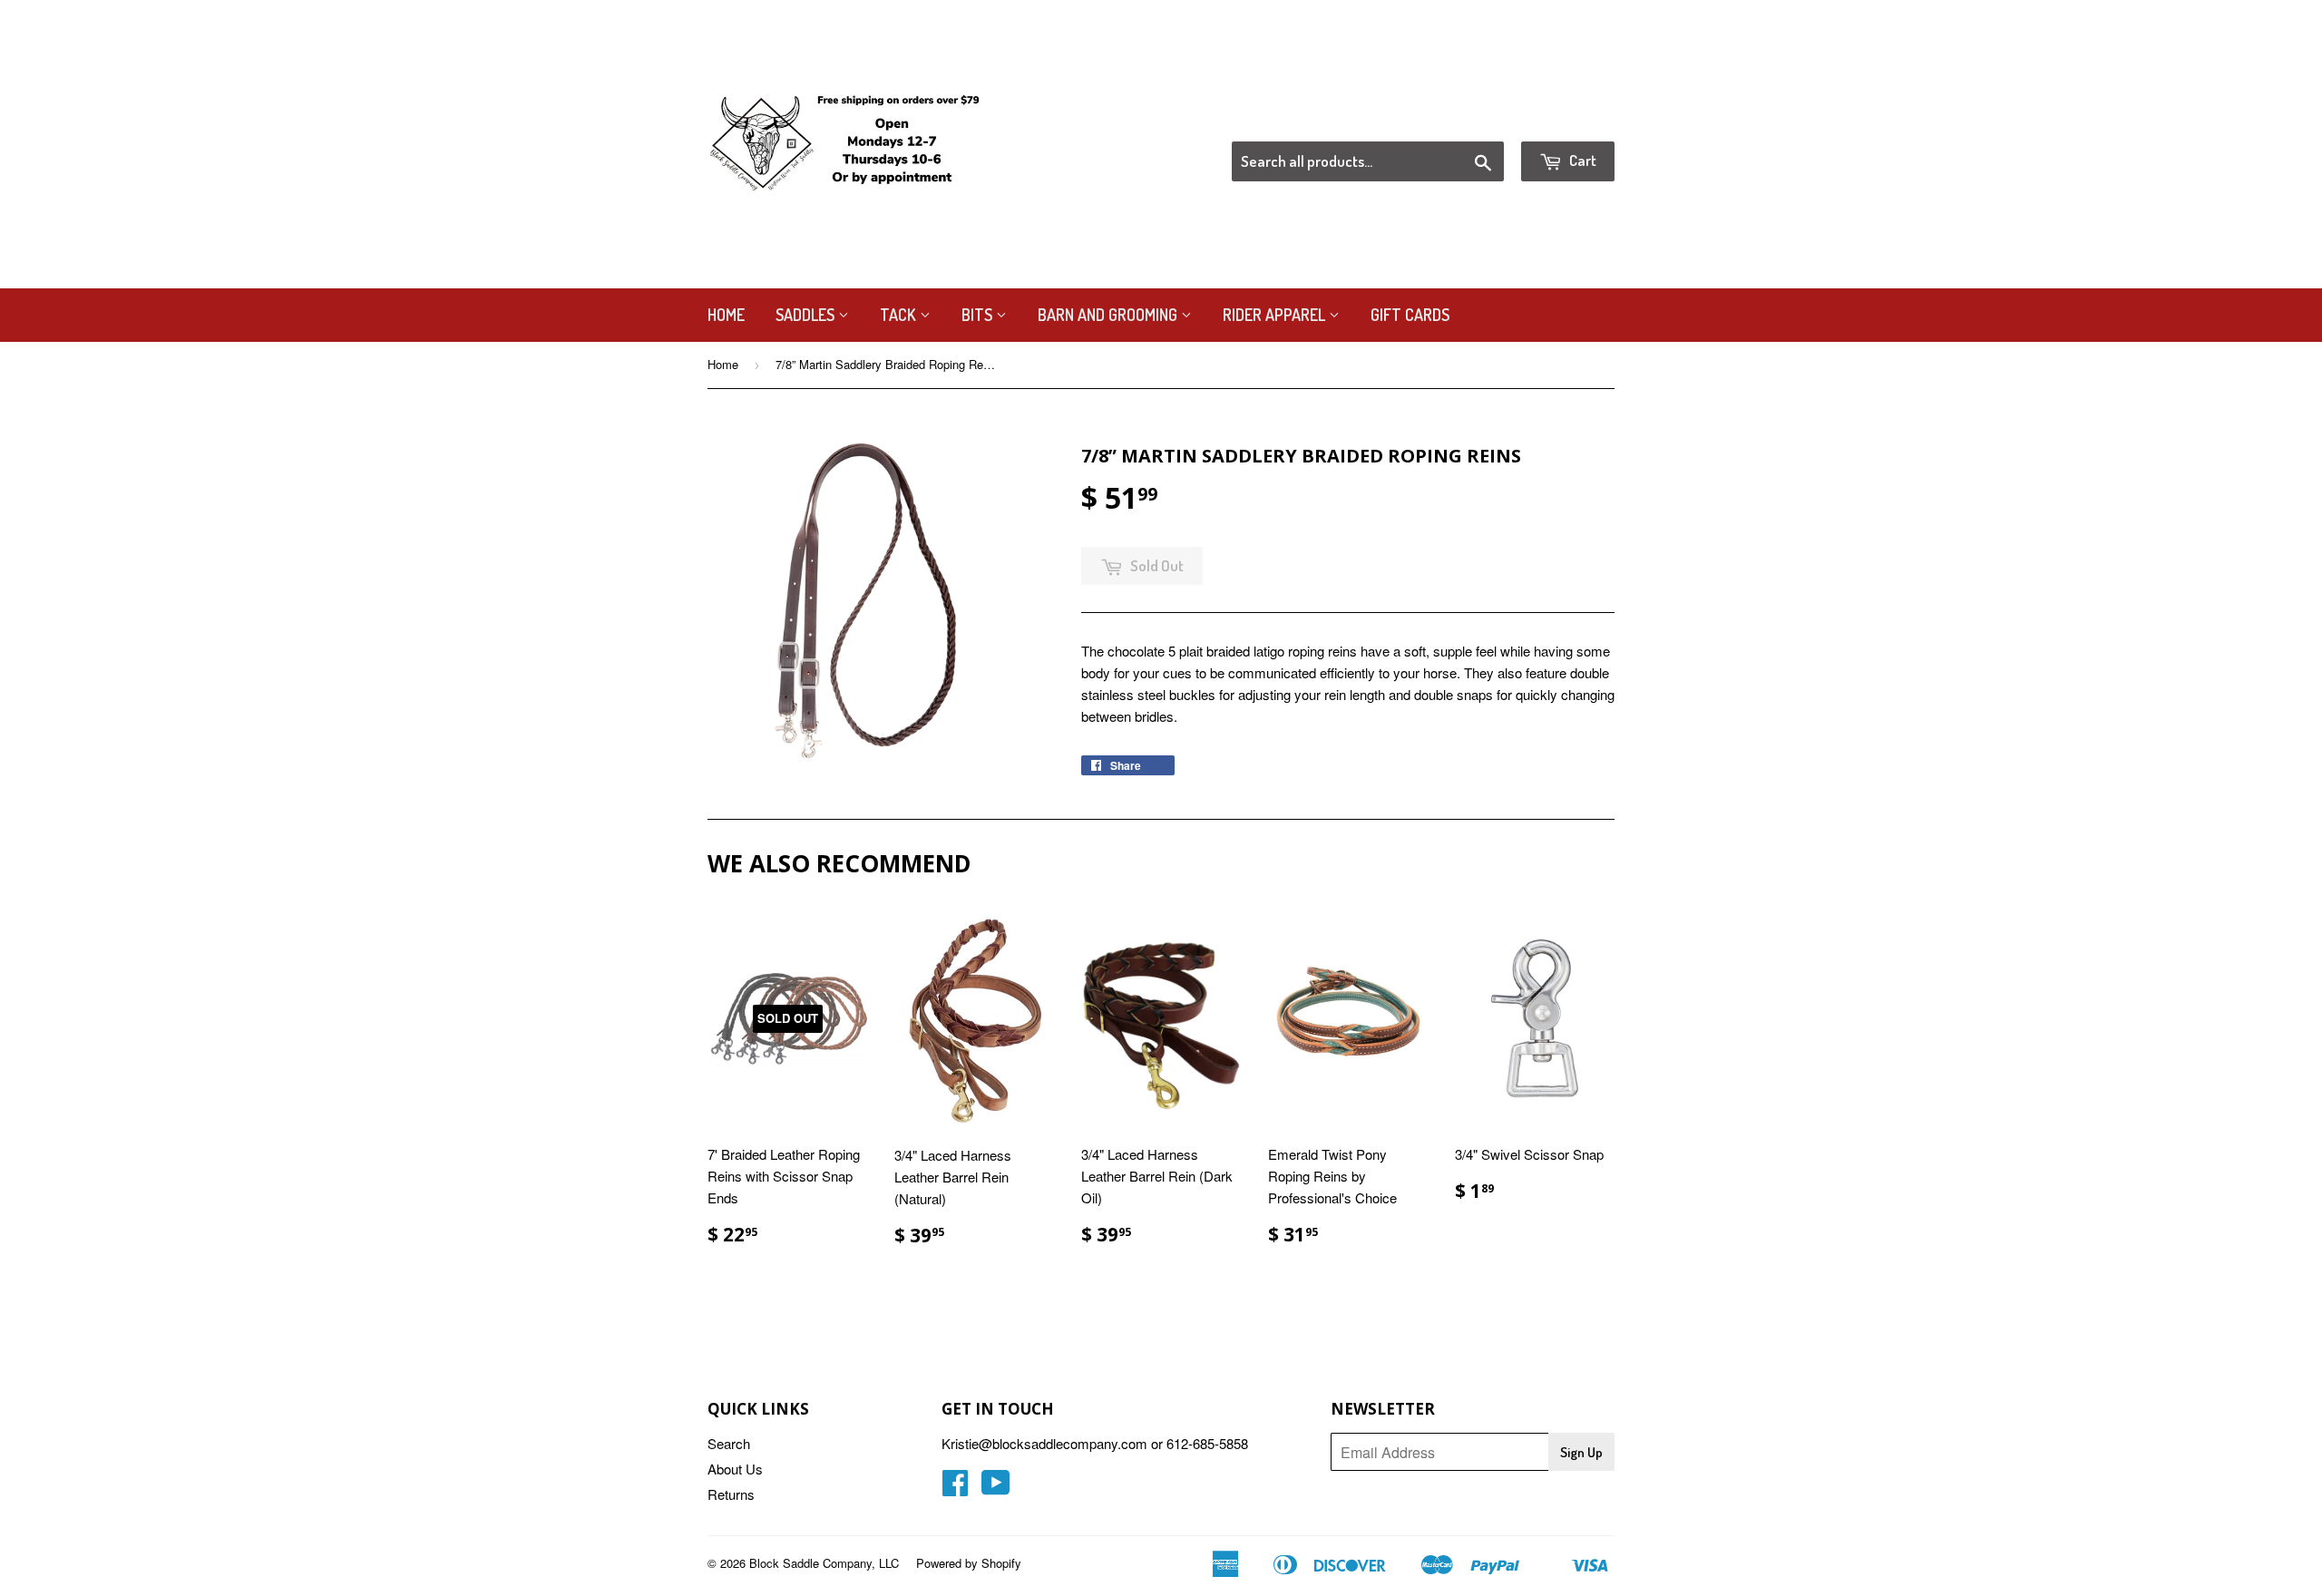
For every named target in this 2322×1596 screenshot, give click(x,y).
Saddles (807, 315)
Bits (979, 315)
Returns (731, 1494)
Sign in (1465, 119)
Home (726, 315)
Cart (1581, 160)
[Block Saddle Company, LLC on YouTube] (996, 1488)
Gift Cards (1410, 315)
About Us (735, 1469)
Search (729, 1443)
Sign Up (1581, 1452)
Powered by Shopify (969, 1563)
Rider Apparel (1276, 315)
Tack (900, 315)
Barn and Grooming (1109, 315)
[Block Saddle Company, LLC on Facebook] (955, 1488)
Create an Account (1563, 119)
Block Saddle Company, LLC (824, 1563)
